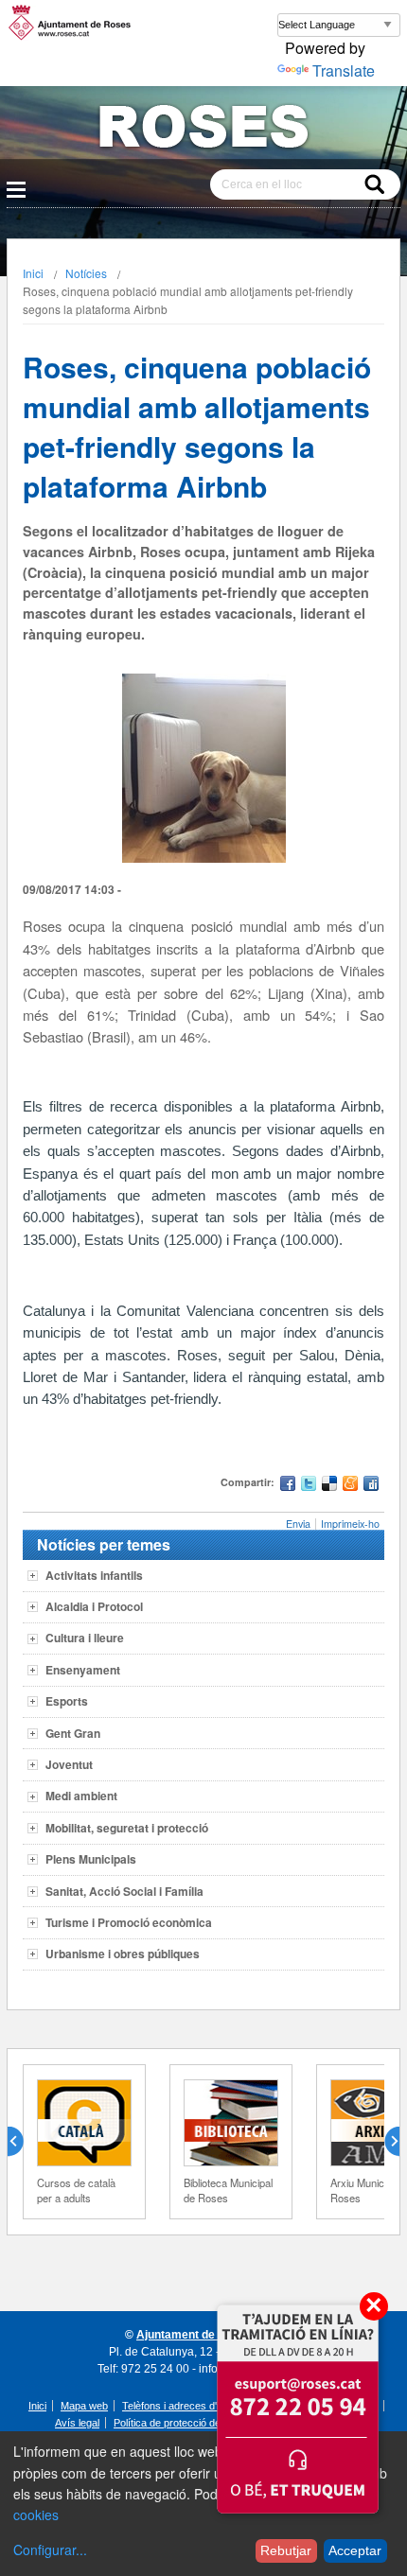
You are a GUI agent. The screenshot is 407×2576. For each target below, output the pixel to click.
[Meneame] (350, 1486)
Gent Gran (73, 1733)
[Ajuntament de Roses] (203, 130)
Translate (344, 70)
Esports (67, 1701)
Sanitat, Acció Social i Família (124, 1891)
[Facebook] (288, 1486)
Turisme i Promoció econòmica (129, 1922)
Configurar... (50, 2550)
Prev (23, 2142)
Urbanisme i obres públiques (123, 1954)
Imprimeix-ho (350, 1524)
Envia (298, 1524)
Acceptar (355, 2550)
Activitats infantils (94, 1575)
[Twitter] (309, 1486)
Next (384, 2142)
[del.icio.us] (329, 1486)
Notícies (86, 273)
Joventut (69, 1764)
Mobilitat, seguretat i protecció (127, 1828)
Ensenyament (83, 1670)
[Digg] (371, 1486)
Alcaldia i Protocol (94, 1606)
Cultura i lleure (85, 1638)
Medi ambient (81, 1796)
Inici (33, 273)
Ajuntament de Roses (195, 2335)
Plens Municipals (91, 1859)
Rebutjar (286, 2550)
